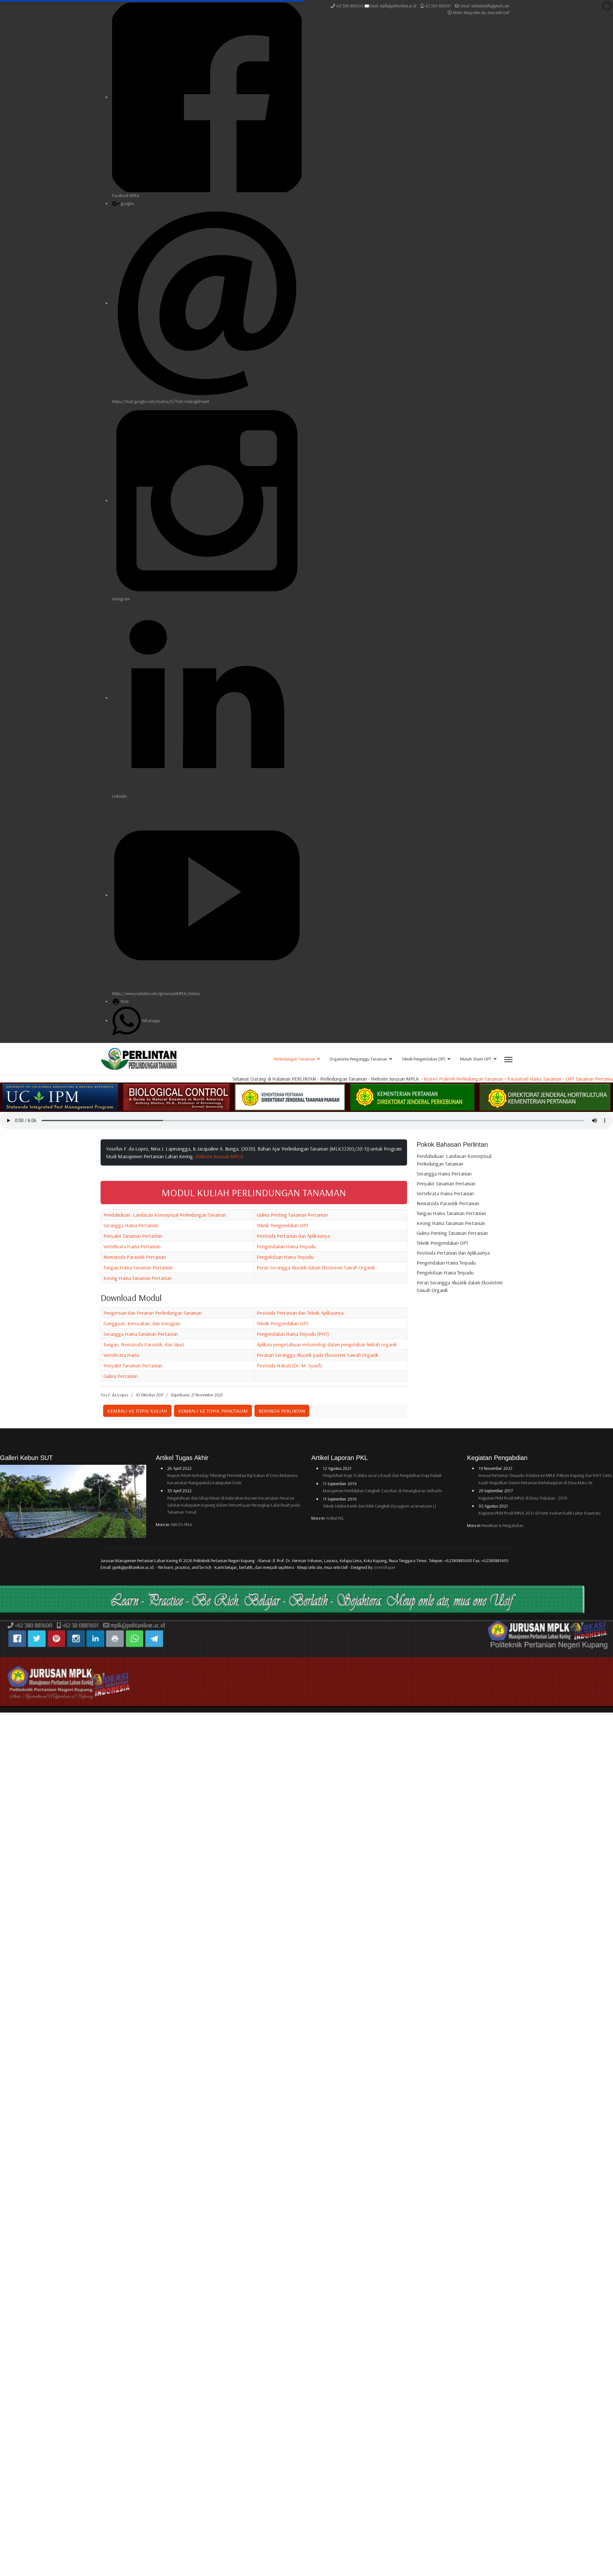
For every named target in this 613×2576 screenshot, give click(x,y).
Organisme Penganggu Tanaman (358, 1059)
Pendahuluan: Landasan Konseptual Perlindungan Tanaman (165, 1215)
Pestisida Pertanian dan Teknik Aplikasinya (300, 1313)
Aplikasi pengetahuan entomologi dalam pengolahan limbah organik (327, 1344)
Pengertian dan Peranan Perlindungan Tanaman (153, 1313)
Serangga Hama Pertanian (131, 1225)
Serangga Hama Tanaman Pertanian (141, 1334)
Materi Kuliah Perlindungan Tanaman (518, 1079)
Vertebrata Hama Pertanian (132, 1246)
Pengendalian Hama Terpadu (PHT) (293, 1334)
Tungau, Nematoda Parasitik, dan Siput (144, 1344)
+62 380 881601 (437, 6)
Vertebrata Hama (121, 1355)
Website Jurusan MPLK (219, 1156)
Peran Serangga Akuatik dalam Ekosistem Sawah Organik (316, 1267)
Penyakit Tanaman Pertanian (133, 1236)
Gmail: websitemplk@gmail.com (485, 6)
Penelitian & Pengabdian (502, 1525)
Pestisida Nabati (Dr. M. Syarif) (289, 1365)
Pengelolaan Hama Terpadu (285, 1257)
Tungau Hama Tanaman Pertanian (138, 1267)
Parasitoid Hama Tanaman (394, 1079)
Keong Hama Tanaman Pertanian (138, 1278)
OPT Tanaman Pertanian (451, 1079)
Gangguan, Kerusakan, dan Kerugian (142, 1323)
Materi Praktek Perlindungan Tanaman (323, 1079)
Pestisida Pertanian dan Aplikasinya (293, 1236)
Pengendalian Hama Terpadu (286, 1246)
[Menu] (508, 1060)
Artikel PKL (335, 1518)
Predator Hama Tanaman (586, 1079)
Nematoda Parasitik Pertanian (135, 1257)
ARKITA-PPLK (181, 1524)
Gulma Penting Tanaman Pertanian (292, 1215)
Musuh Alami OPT (476, 1059)
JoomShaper (385, 1567)
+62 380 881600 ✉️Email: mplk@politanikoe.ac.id (376, 6)
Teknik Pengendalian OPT (424, 1059)
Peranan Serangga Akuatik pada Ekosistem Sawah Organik (318, 1355)
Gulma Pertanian (121, 1376)
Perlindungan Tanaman (294, 1059)
